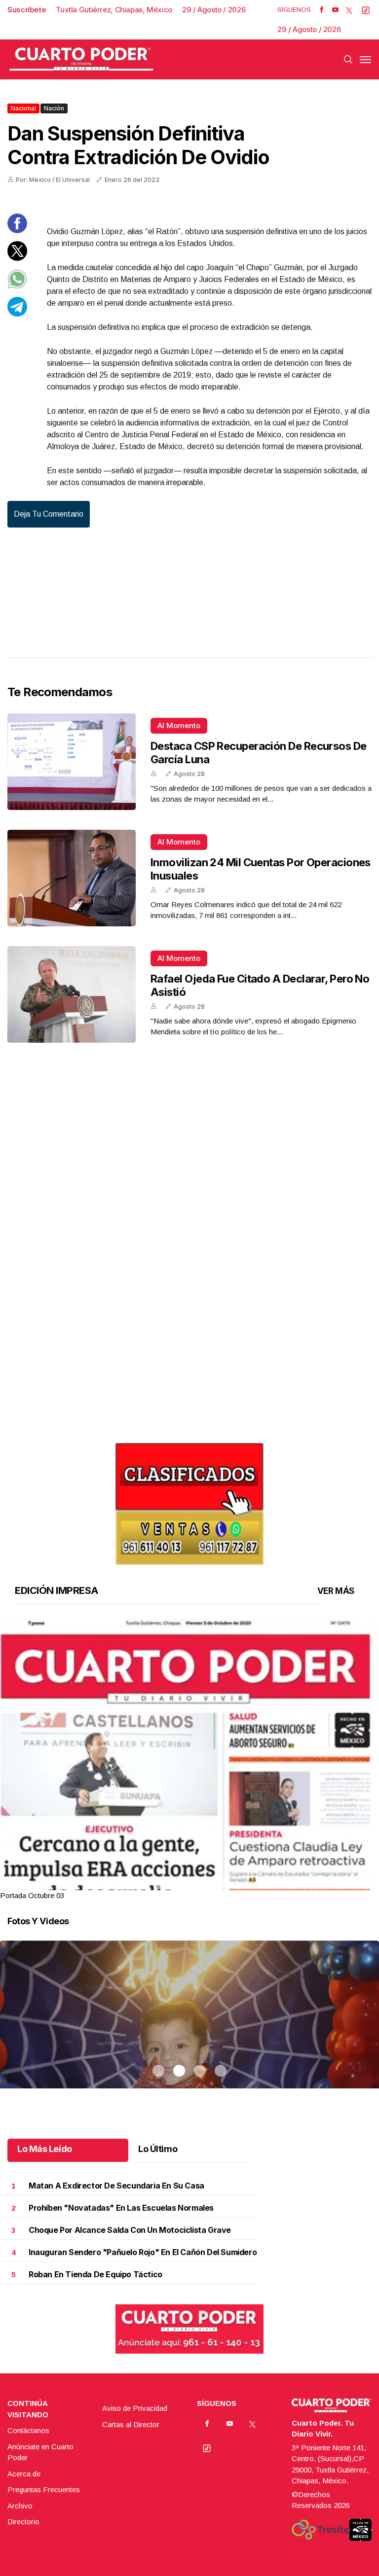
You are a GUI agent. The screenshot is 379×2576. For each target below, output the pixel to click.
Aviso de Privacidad (135, 2408)
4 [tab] (221, 1883)
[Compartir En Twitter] (17, 258)
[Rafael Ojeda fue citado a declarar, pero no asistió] (72, 994)
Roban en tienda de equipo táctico (95, 2275)
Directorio (23, 2522)
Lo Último (158, 2149)
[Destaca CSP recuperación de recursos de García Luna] (72, 762)
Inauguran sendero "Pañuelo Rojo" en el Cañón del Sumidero (143, 2252)
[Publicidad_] (189, 1500)
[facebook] (322, 10)
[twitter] (349, 10)
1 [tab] (158, 1883)
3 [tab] (200, 1883)
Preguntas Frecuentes (44, 2489)
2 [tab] (179, 1883)
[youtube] (335, 10)
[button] (189, 1863)
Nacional (23, 108)
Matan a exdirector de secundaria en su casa (116, 2186)
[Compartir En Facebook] (17, 230)
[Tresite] (321, 2530)
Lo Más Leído (45, 2149)
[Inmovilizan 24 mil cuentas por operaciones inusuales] (72, 878)
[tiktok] (366, 10)
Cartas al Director (131, 2424)
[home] (81, 59)
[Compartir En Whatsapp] (17, 286)
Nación (54, 108)
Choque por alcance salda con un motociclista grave (130, 2230)
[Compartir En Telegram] (17, 314)
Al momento (179, 725)
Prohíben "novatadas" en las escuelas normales (121, 2208)
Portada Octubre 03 (32, 1895)
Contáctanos (28, 2430)
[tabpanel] (189, 1760)
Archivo (20, 2506)
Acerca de (24, 2474)
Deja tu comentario (49, 514)
